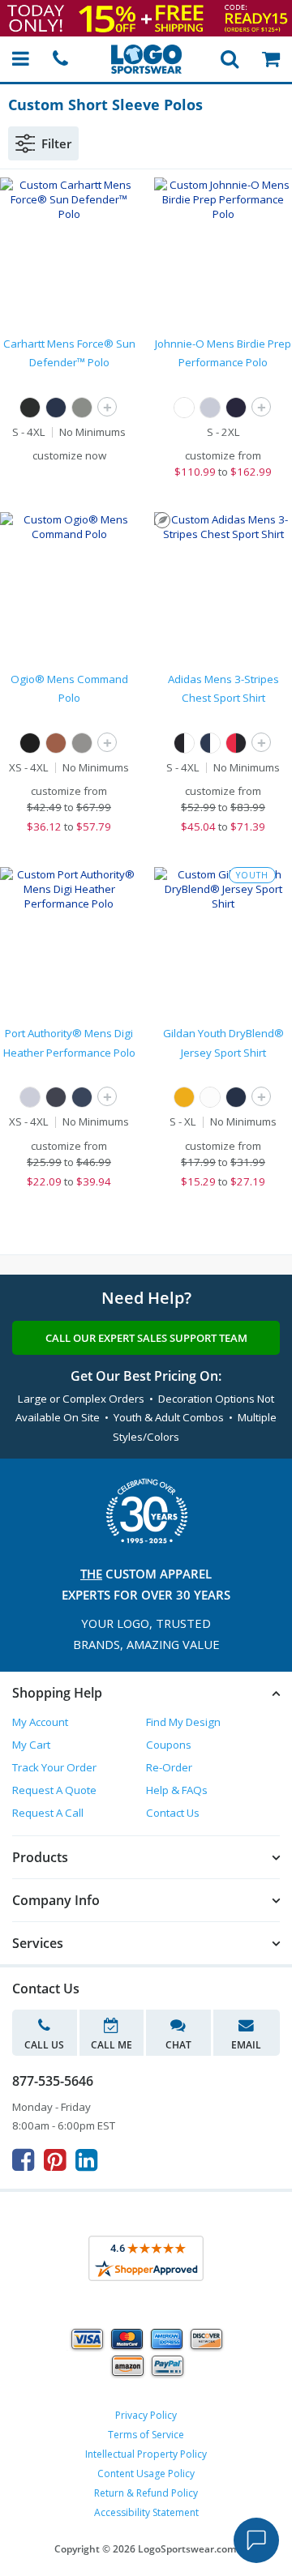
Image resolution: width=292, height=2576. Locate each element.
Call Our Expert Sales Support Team (146, 1338)
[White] (184, 408)
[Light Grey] (30, 1097)
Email (246, 2045)
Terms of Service (146, 2435)
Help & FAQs (177, 1790)
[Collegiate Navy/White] (210, 743)
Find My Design (183, 1722)
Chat (178, 2045)
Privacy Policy (146, 2415)
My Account (40, 1722)
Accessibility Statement (146, 2512)
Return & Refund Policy (146, 2493)
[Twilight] (236, 408)
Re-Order (169, 1767)
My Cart (31, 1745)
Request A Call (48, 1813)
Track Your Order (54, 1767)
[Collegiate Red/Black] (236, 743)
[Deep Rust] (56, 743)
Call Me (112, 2045)
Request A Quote (54, 1790)
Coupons (169, 1745)
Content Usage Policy (146, 2473)
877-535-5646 (53, 2081)
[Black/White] (184, 743)
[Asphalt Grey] (82, 408)
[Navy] (56, 408)
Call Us (44, 2045)
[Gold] (184, 1097)
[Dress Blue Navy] (82, 1097)
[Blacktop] (30, 743)
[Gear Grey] (82, 743)
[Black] (30, 408)
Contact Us (173, 1813)
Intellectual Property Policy (146, 2454)
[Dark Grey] (56, 1097)
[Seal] (210, 408)
